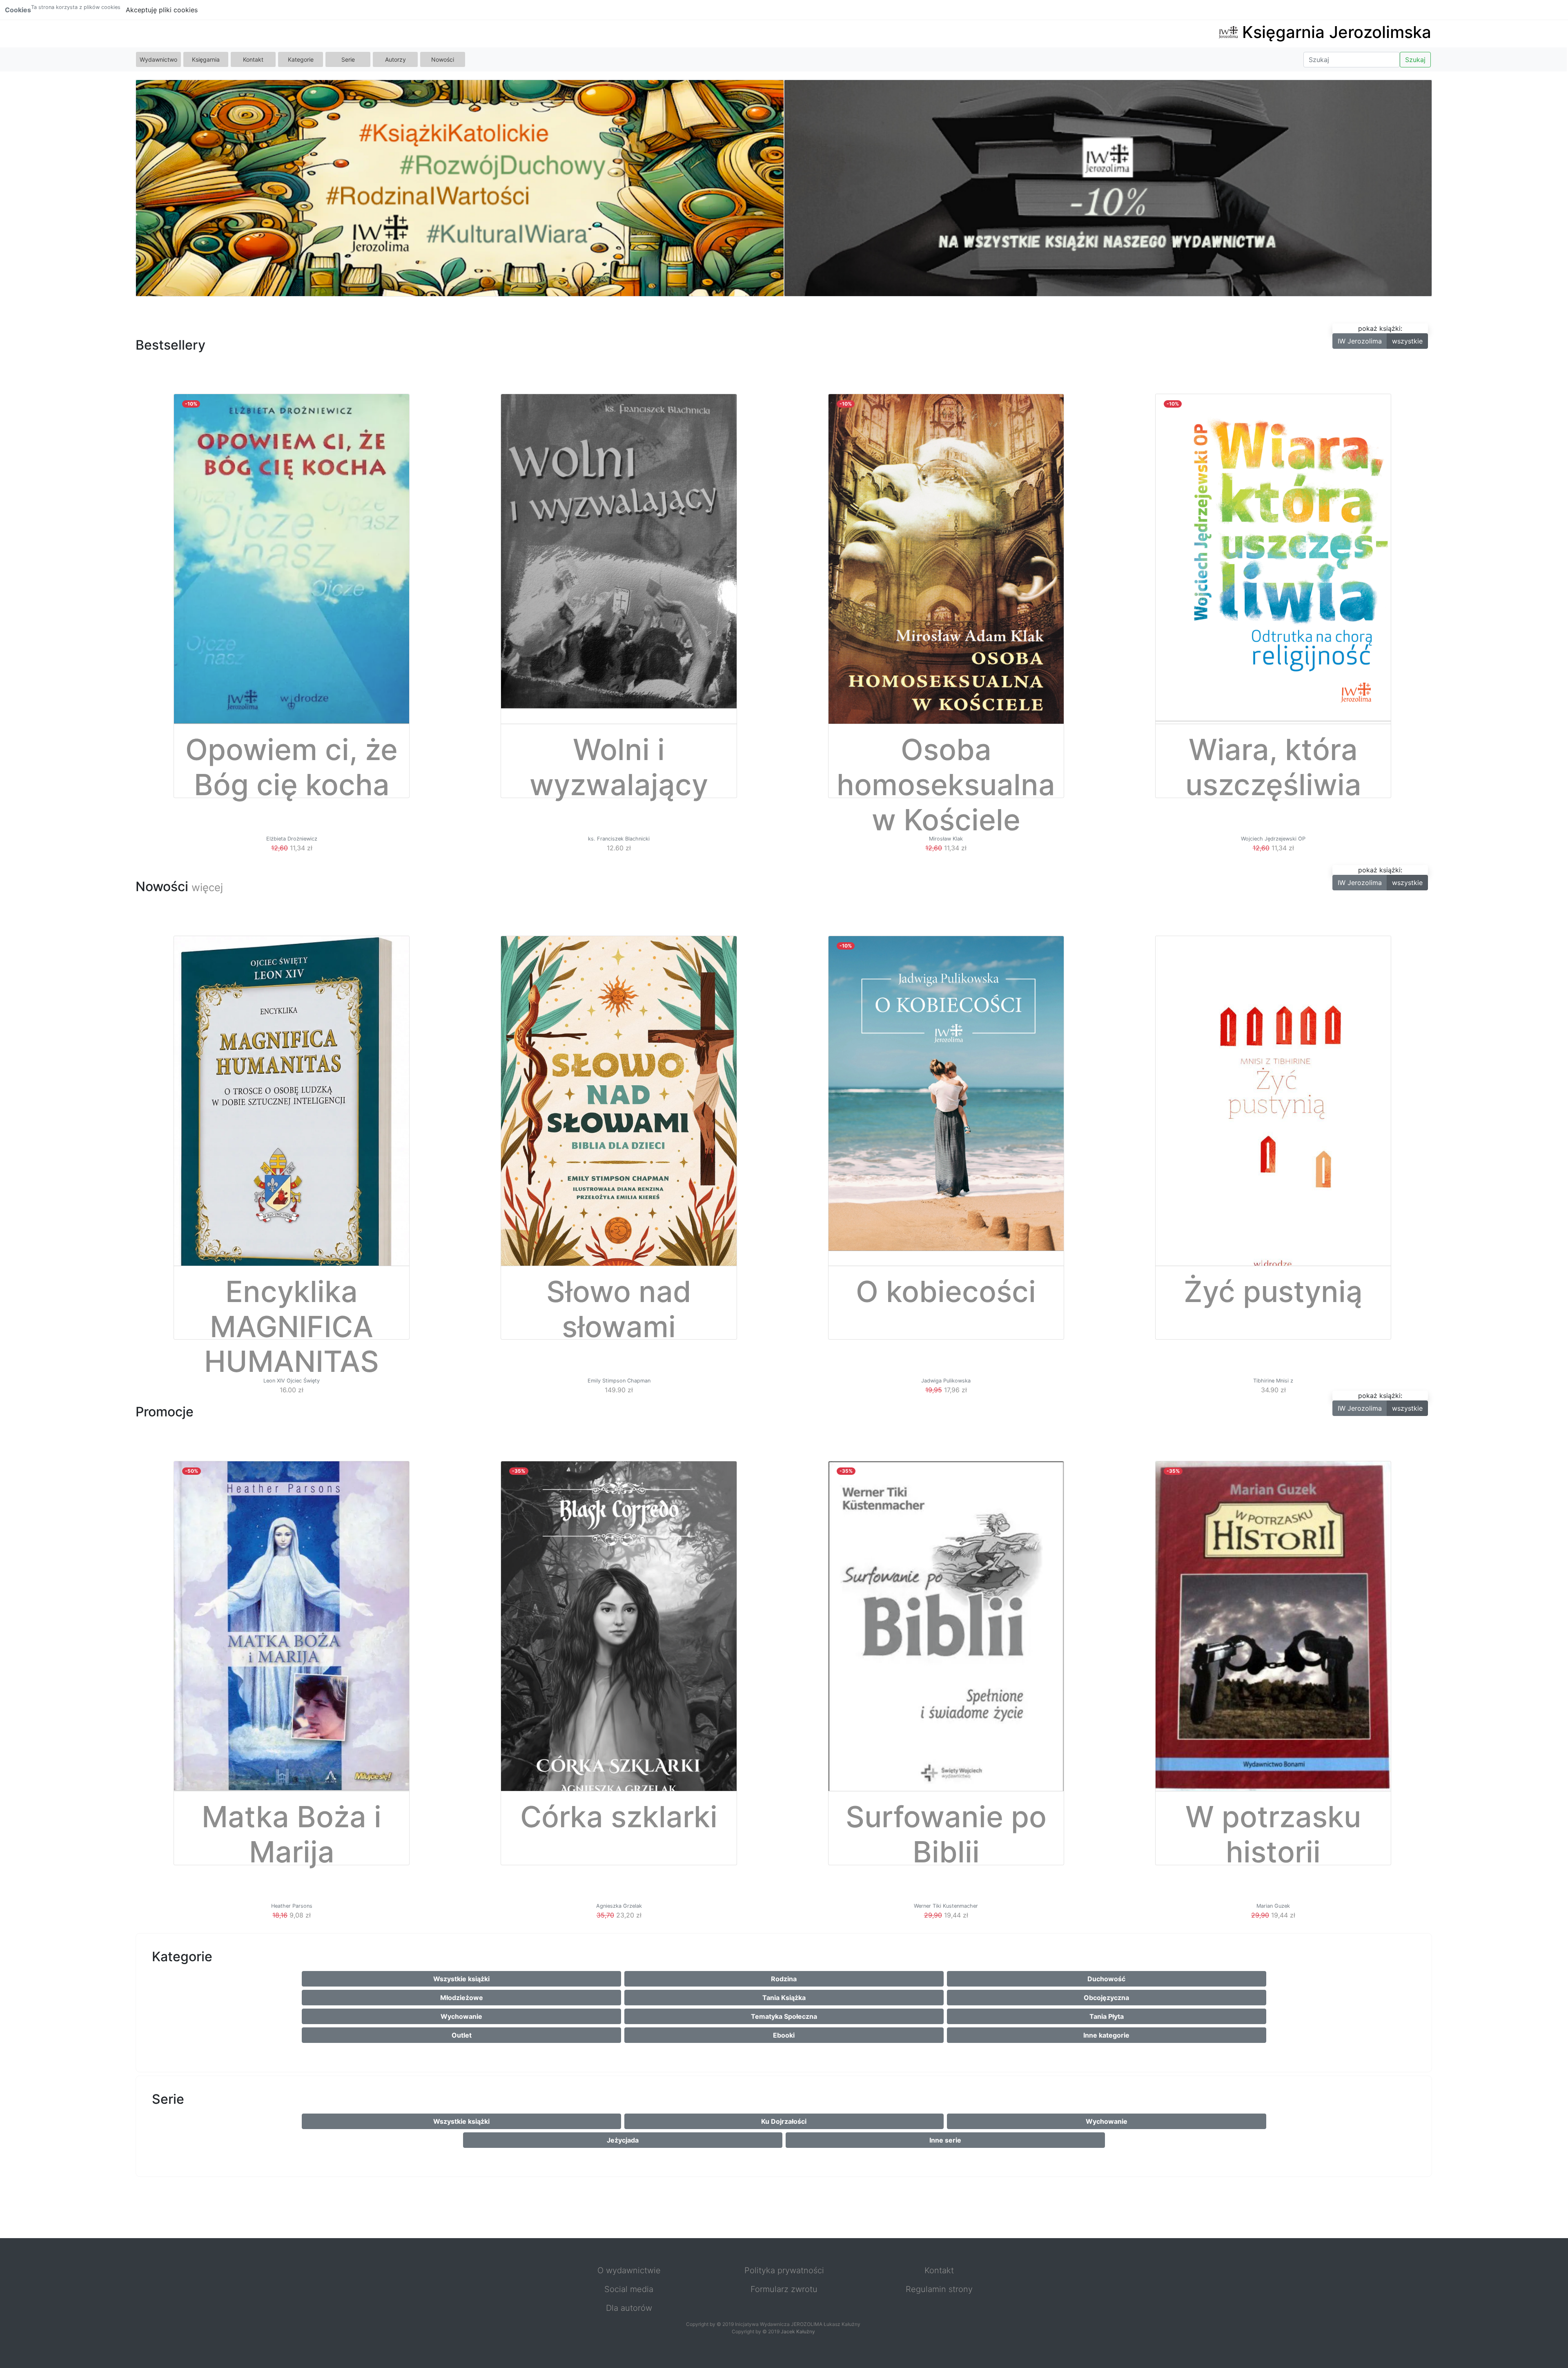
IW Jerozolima (1360, 341)
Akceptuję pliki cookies (162, 10)
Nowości (443, 59)
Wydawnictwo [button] (158, 59)
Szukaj (1415, 60)
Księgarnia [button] (206, 59)
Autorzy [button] (395, 59)
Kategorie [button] (301, 59)
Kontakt (253, 59)
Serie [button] (348, 59)
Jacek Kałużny (798, 2331)
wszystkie (1407, 341)
